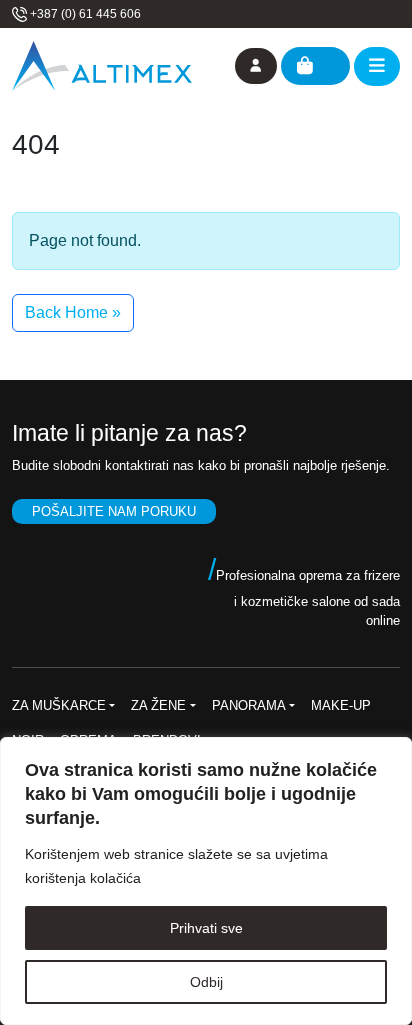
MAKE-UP (341, 705)
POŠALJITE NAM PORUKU (114, 511)
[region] (206, 881)
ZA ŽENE (158, 705)
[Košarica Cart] (315, 66)
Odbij (206, 982)
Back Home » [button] (73, 312)
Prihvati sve (206, 928)
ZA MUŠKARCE (59, 705)
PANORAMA (249, 705)
